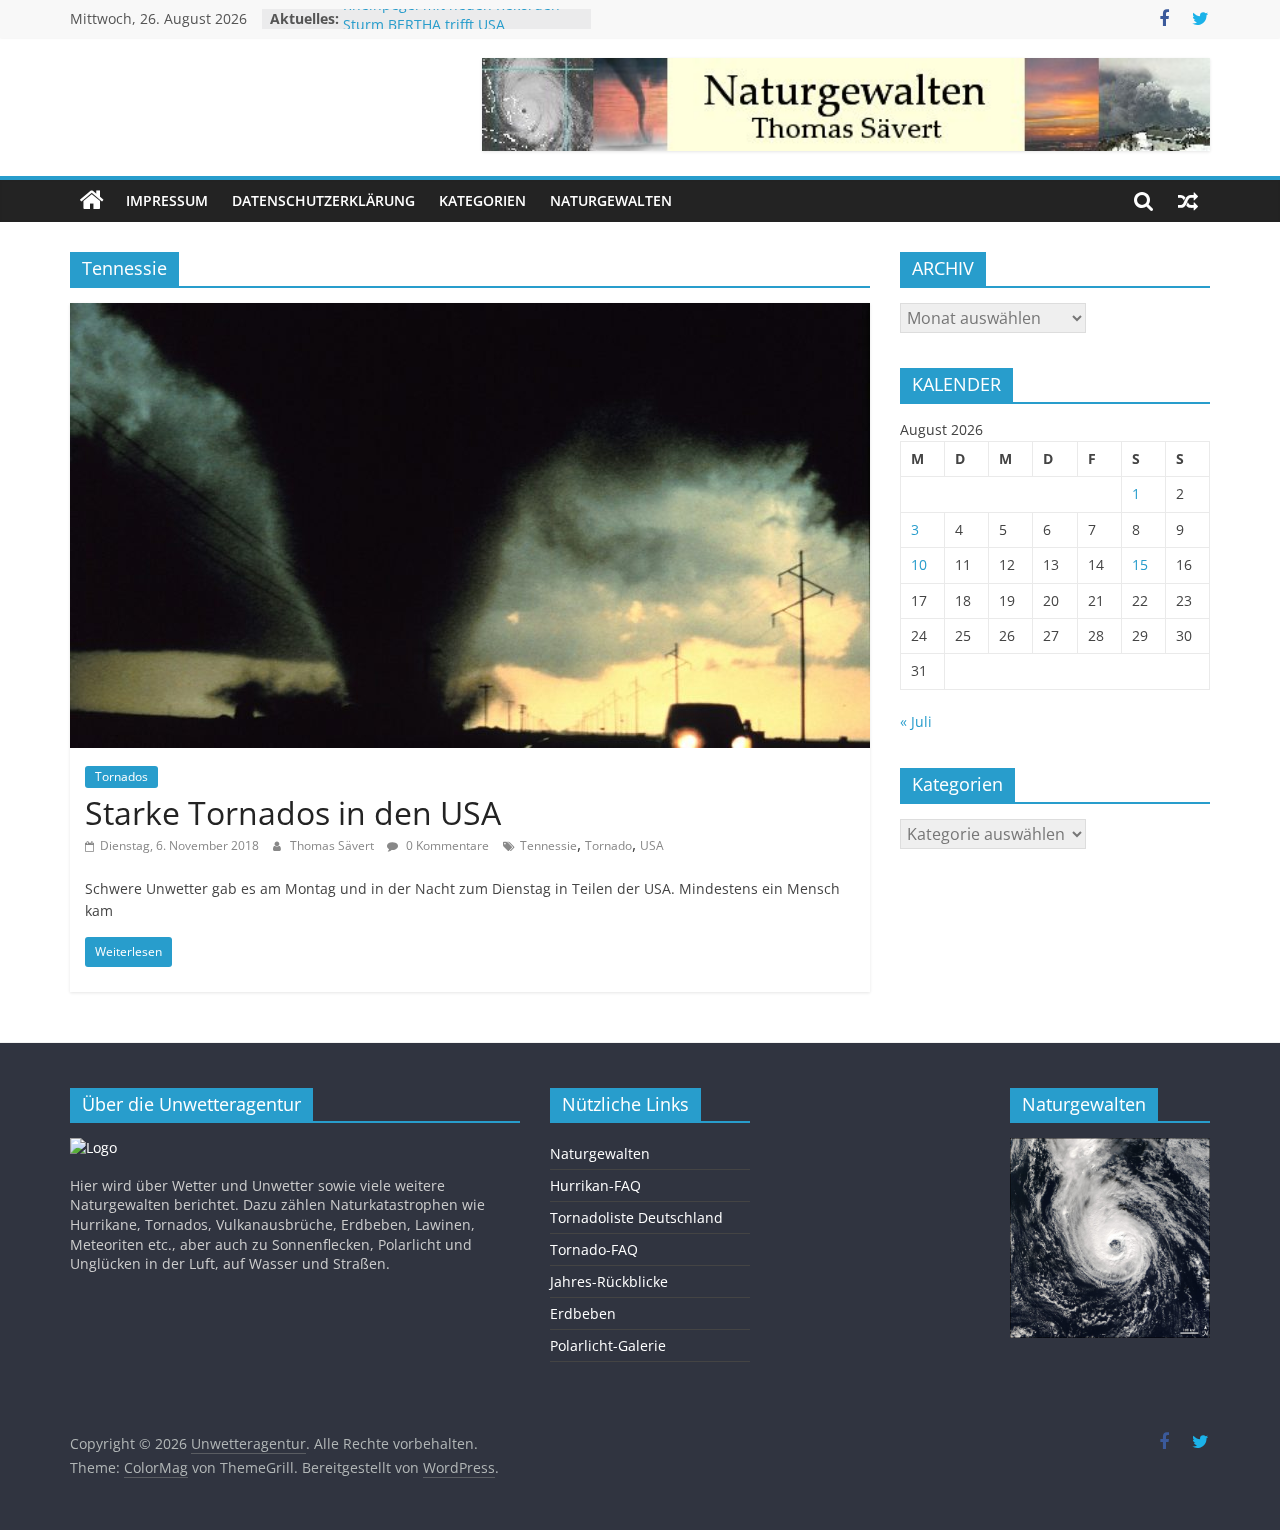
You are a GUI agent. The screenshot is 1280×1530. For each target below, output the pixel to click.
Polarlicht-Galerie (608, 1345)
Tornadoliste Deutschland (636, 1217)
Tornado (608, 845)
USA (652, 845)
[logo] (93, 1147)
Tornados (121, 776)
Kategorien (482, 200)
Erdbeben (583, 1313)
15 (1140, 564)
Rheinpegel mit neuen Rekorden (451, 18)
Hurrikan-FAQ (595, 1185)
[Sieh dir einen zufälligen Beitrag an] (1188, 201)
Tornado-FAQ (594, 1249)
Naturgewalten (611, 200)
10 (919, 564)
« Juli (916, 721)
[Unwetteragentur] (92, 201)
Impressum (167, 200)
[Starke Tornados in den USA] (470, 315)
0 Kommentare (446, 845)
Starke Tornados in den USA (293, 812)
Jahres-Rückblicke (609, 1281)
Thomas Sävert (333, 845)
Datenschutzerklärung (323, 200)
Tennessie (548, 845)
